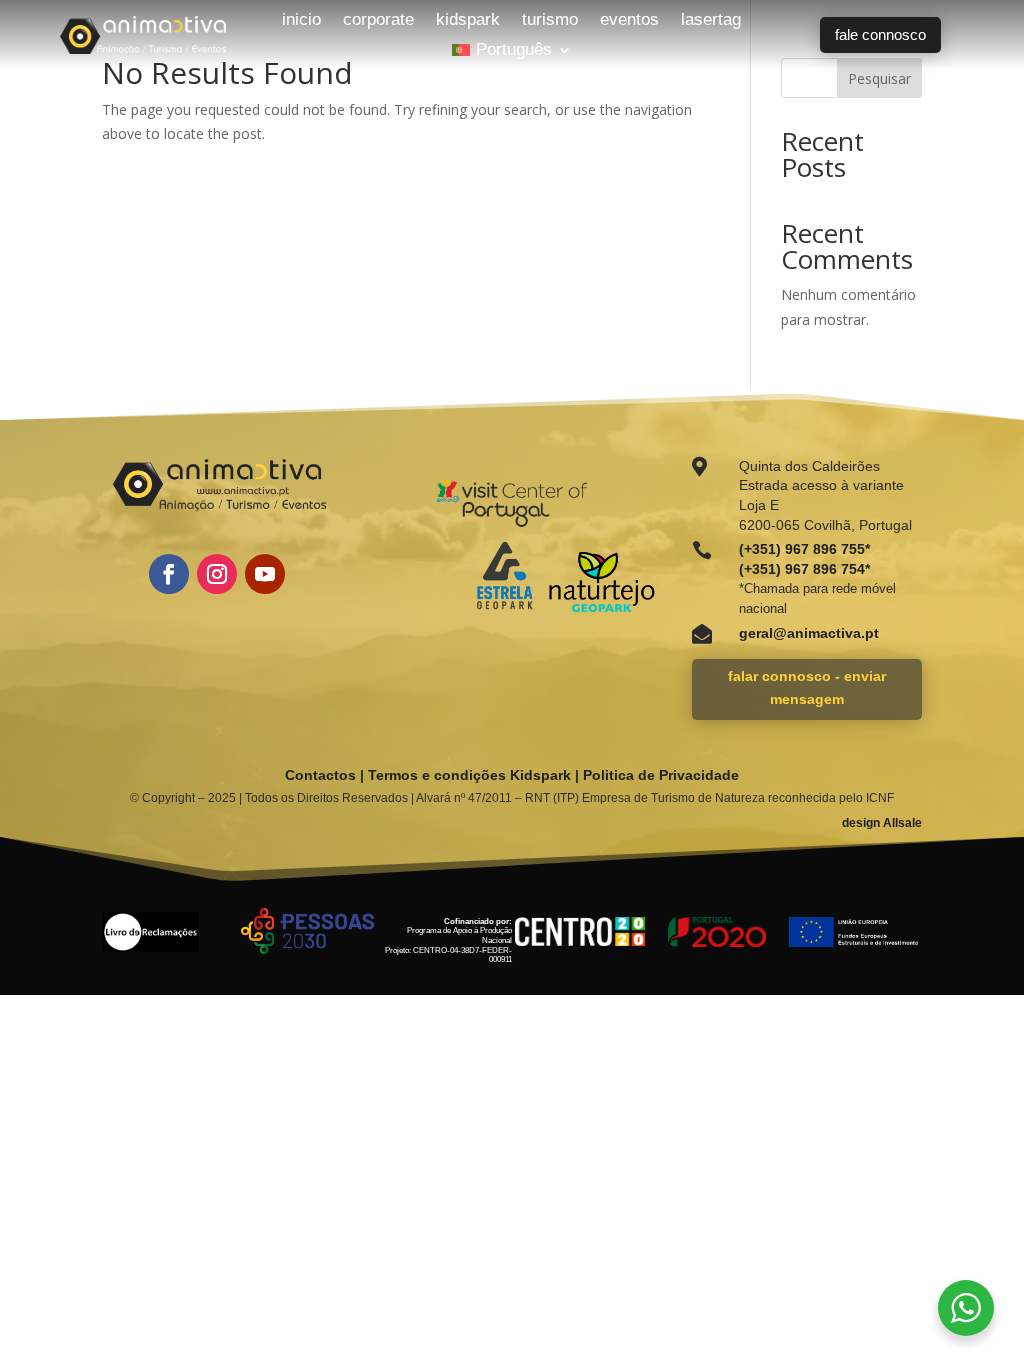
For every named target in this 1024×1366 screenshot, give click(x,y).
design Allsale (882, 823)
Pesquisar (879, 78)
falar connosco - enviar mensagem (807, 688)
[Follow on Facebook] (169, 574)
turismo (550, 21)
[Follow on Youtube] (265, 574)
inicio (301, 21)
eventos (629, 21)
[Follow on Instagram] (217, 574)
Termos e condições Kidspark (469, 775)
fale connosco (880, 34)
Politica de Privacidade (661, 775)
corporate (378, 21)
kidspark (468, 21)
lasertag (711, 21)
